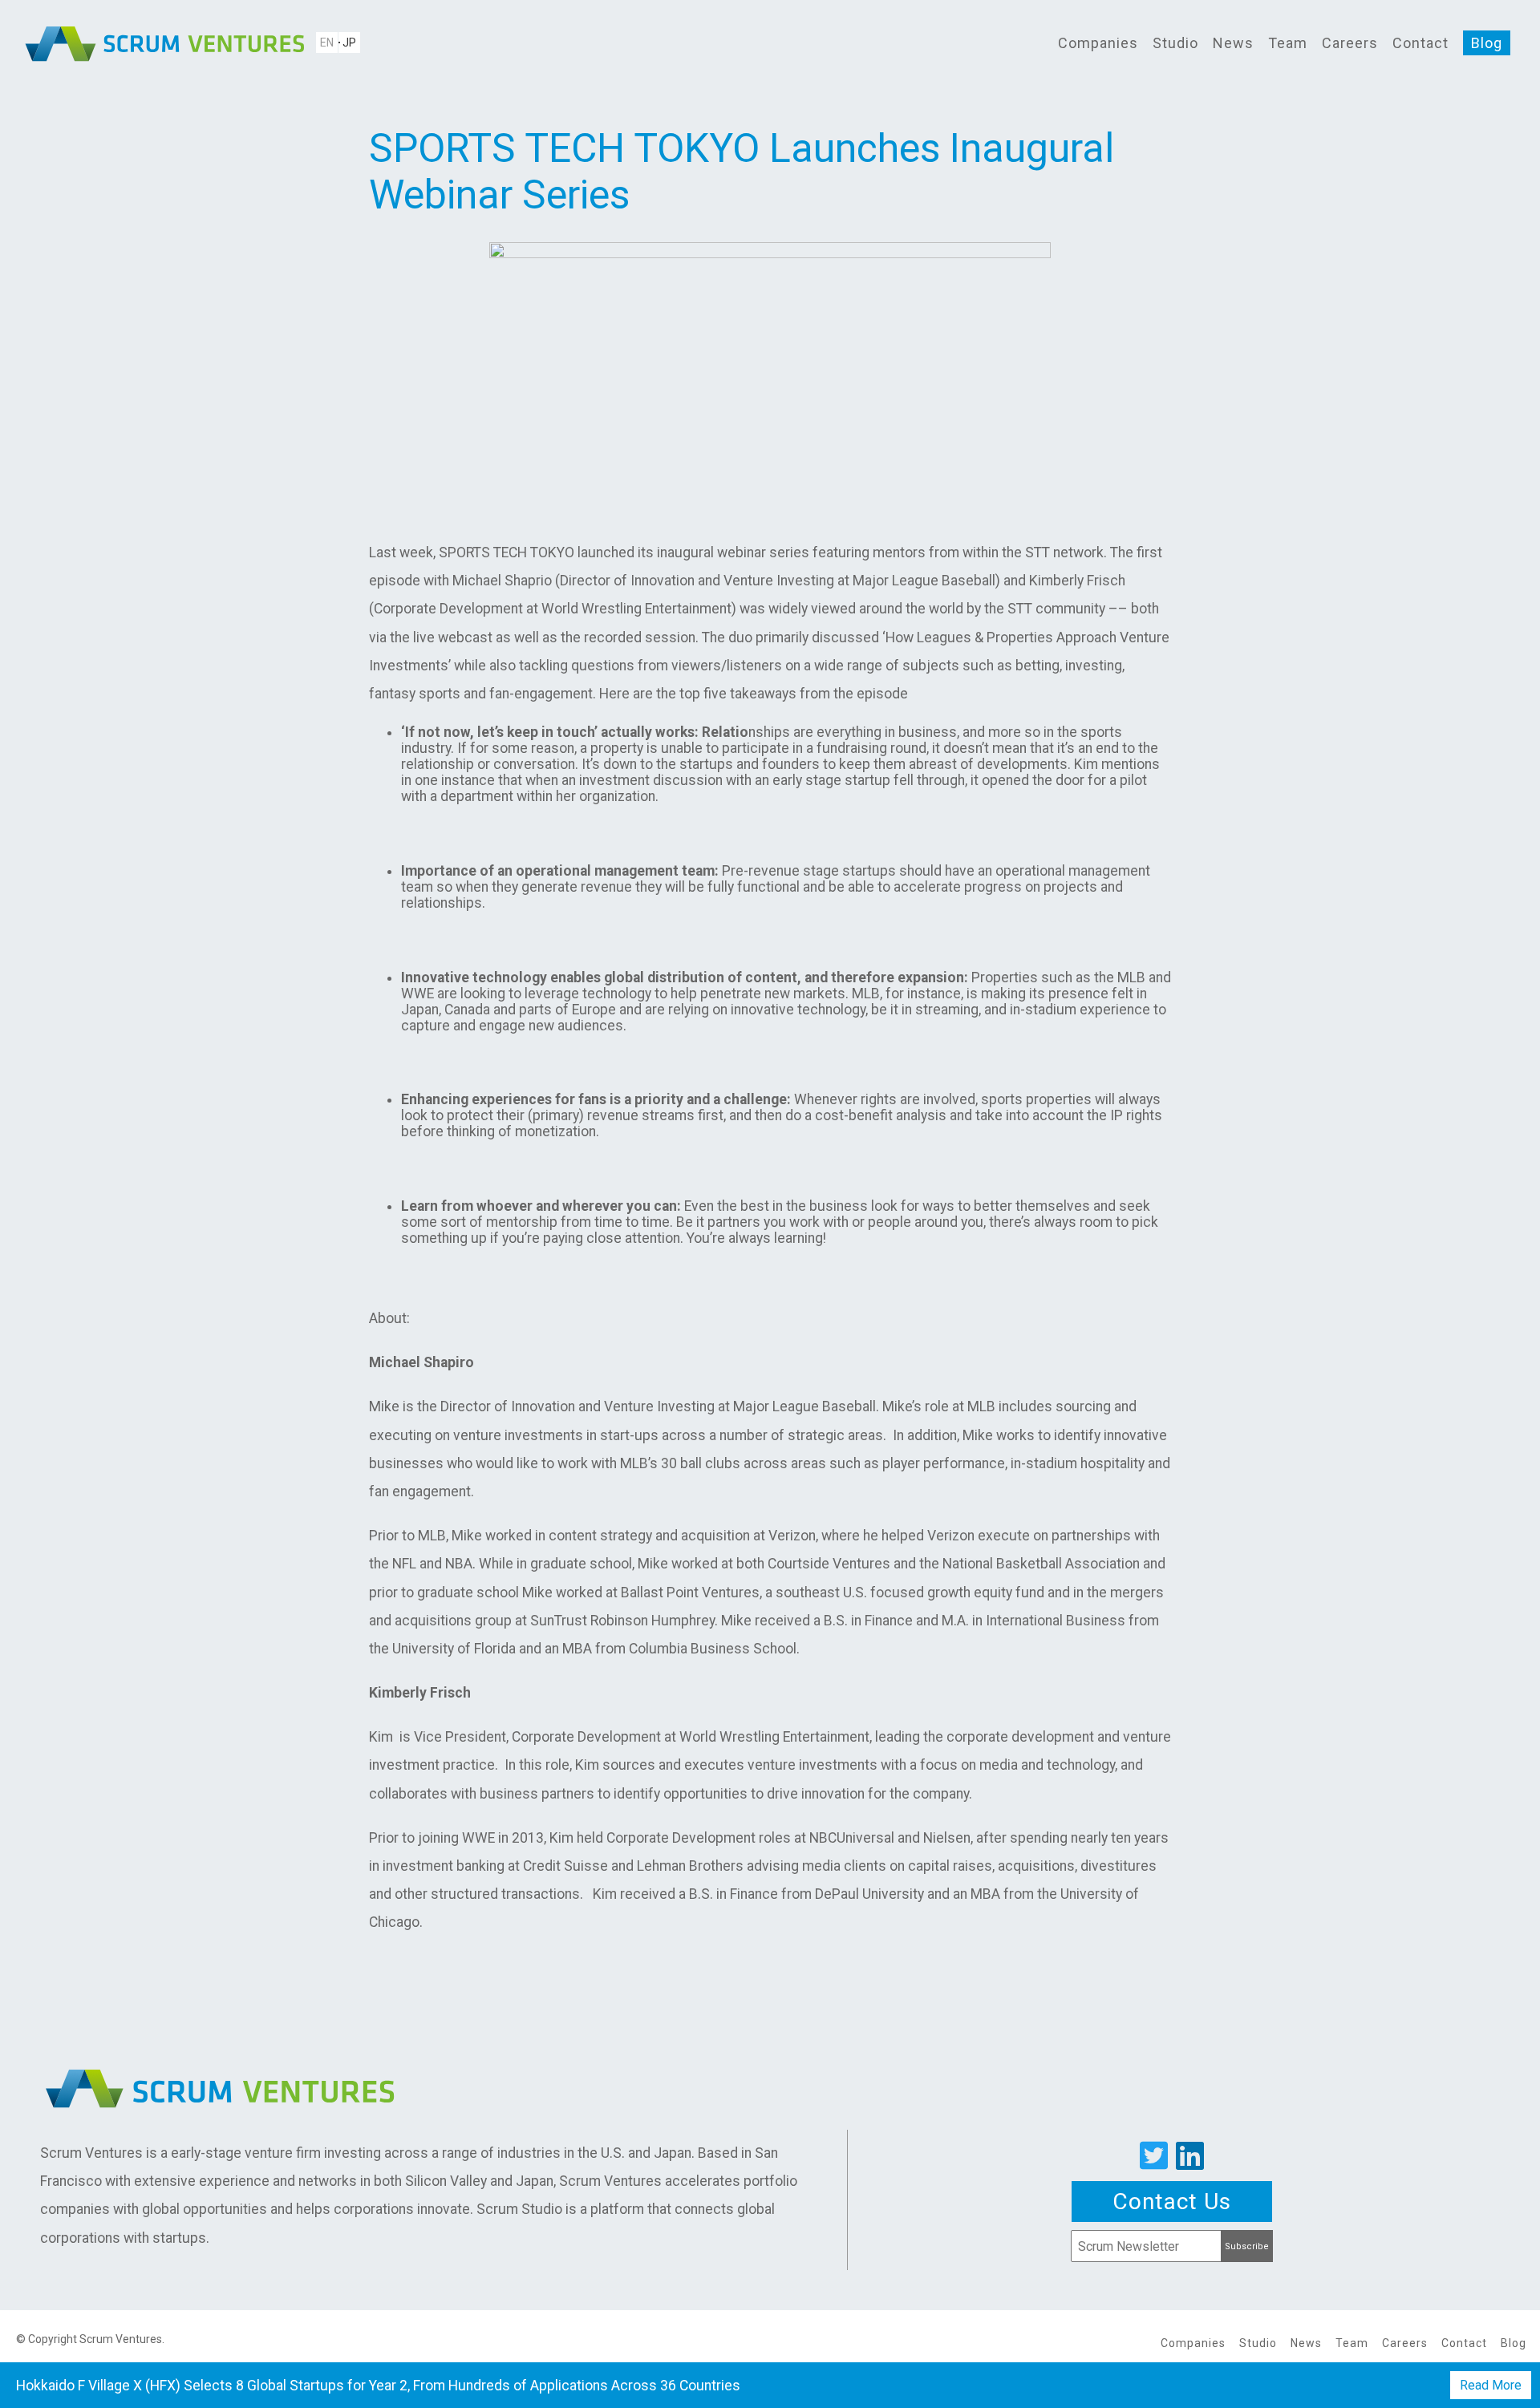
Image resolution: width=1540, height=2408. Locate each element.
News (1233, 43)
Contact (1420, 43)
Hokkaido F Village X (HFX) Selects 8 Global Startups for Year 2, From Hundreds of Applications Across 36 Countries (378, 2386)
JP (349, 42)
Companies (1098, 43)
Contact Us (1172, 2202)
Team (1288, 43)
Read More (1491, 2385)
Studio (1175, 43)
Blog (1487, 43)
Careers (1350, 43)
